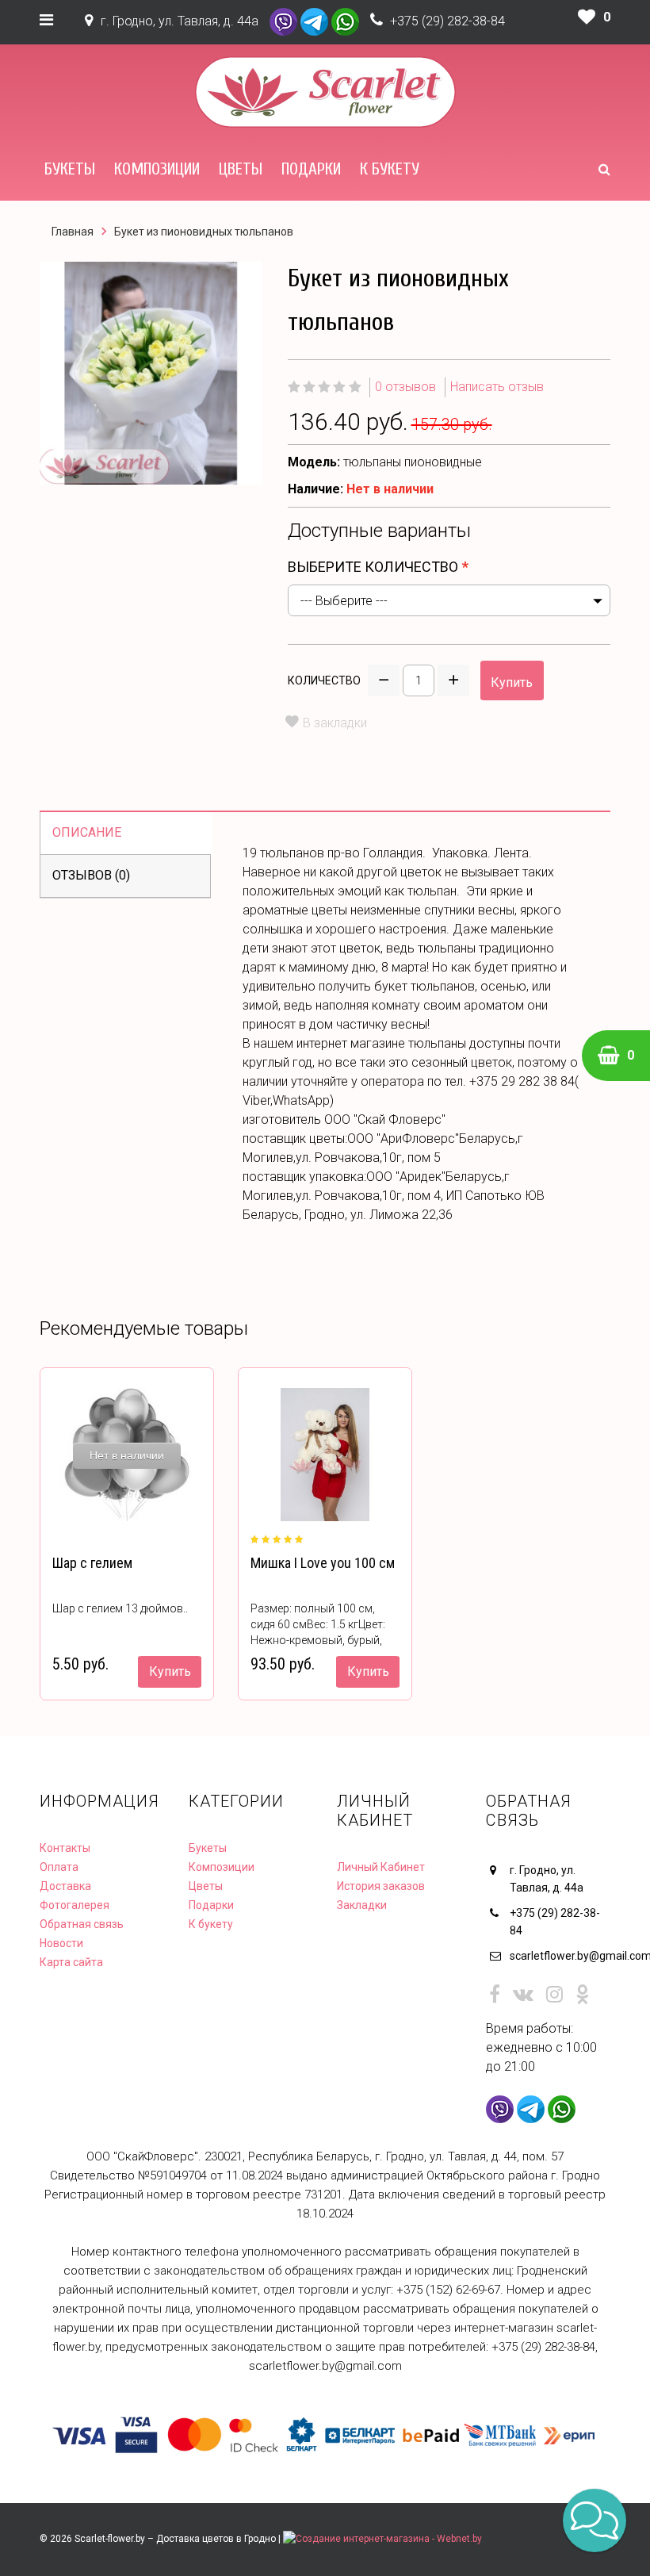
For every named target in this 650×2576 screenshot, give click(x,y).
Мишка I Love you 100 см (323, 1563)
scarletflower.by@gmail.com (560, 1956)
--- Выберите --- (344, 601)
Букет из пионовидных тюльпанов (204, 232)
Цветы (241, 169)
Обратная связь (82, 1924)
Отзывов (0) (91, 875)
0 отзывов (405, 387)
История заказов (381, 1886)
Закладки (362, 1905)
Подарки (311, 169)
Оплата (59, 1867)
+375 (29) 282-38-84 (447, 21)
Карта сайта (71, 1962)
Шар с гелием (92, 1563)
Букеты (70, 169)
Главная (73, 232)
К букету (390, 169)
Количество (324, 680)
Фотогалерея (75, 1905)
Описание (87, 832)
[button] (595, 2520)
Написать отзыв (497, 387)
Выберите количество (373, 567)
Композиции (157, 169)
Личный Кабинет (381, 1867)
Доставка (65, 1886)
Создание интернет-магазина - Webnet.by (389, 2539)
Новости (61, 1943)
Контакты (65, 1848)
